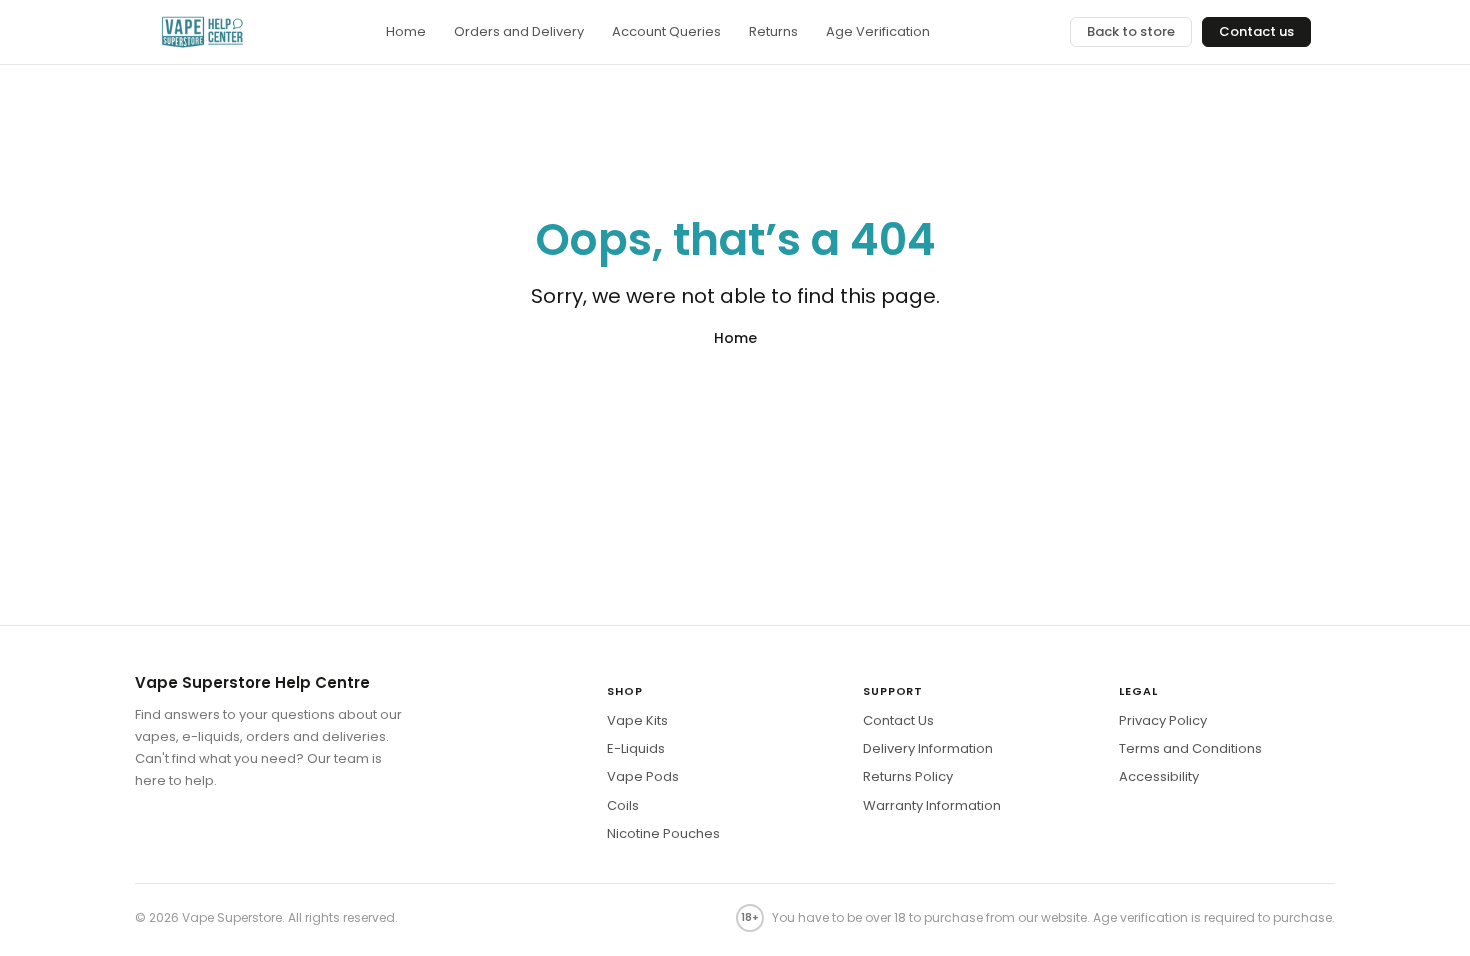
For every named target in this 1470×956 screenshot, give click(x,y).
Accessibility (1159, 776)
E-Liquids (636, 748)
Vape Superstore (232, 917)
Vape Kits (637, 720)
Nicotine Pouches (663, 833)
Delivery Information (928, 748)
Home (406, 31)
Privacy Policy (1163, 720)
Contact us (1256, 31)
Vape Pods (643, 776)
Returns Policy (908, 776)
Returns (773, 31)
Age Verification (878, 31)
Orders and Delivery (519, 31)
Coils (623, 805)
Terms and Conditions (1190, 748)
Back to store (1131, 31)
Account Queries (666, 31)
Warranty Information (932, 805)
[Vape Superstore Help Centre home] (202, 32)
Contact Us (898, 720)
